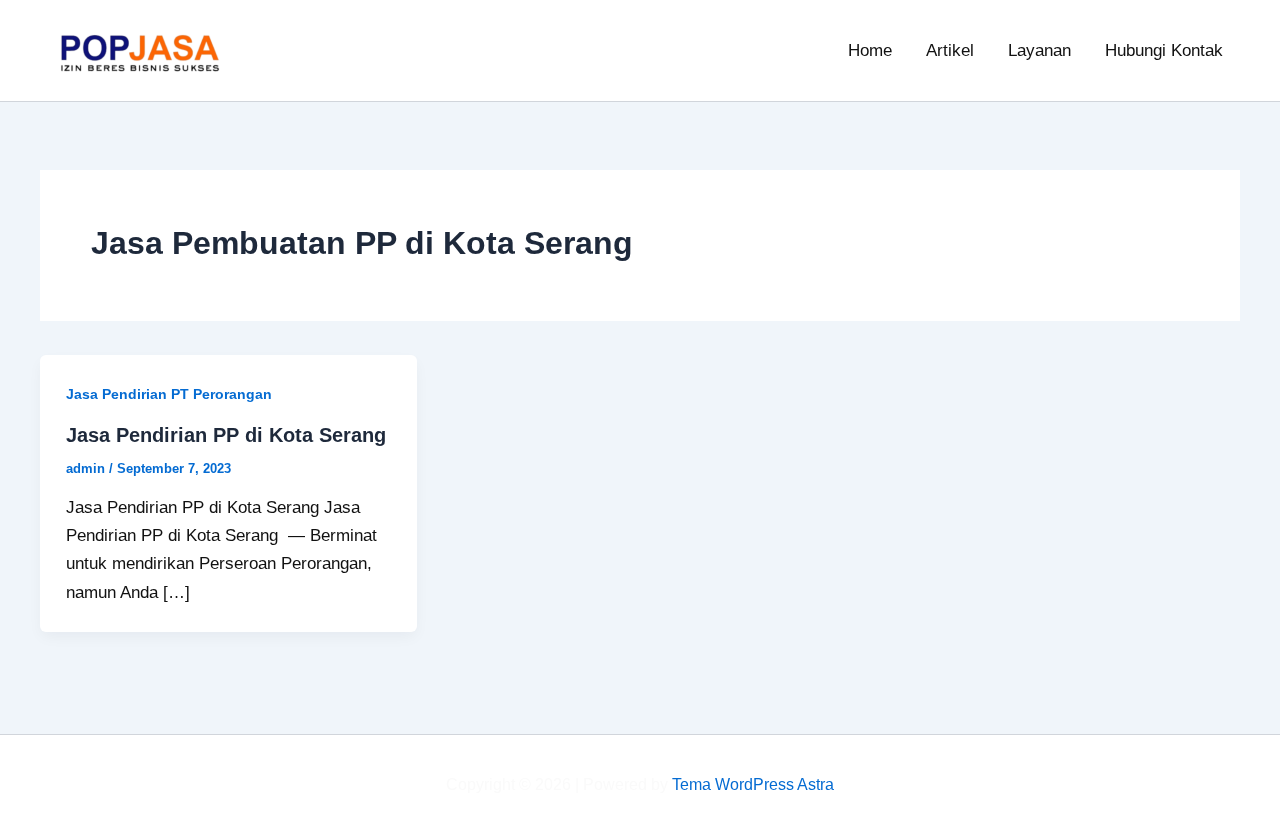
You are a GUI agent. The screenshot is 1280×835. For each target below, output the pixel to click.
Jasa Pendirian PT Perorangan (169, 394)
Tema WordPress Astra (753, 784)
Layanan (1039, 50)
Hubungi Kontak (1164, 50)
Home (870, 50)
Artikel (950, 50)
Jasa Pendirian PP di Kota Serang (226, 435)
